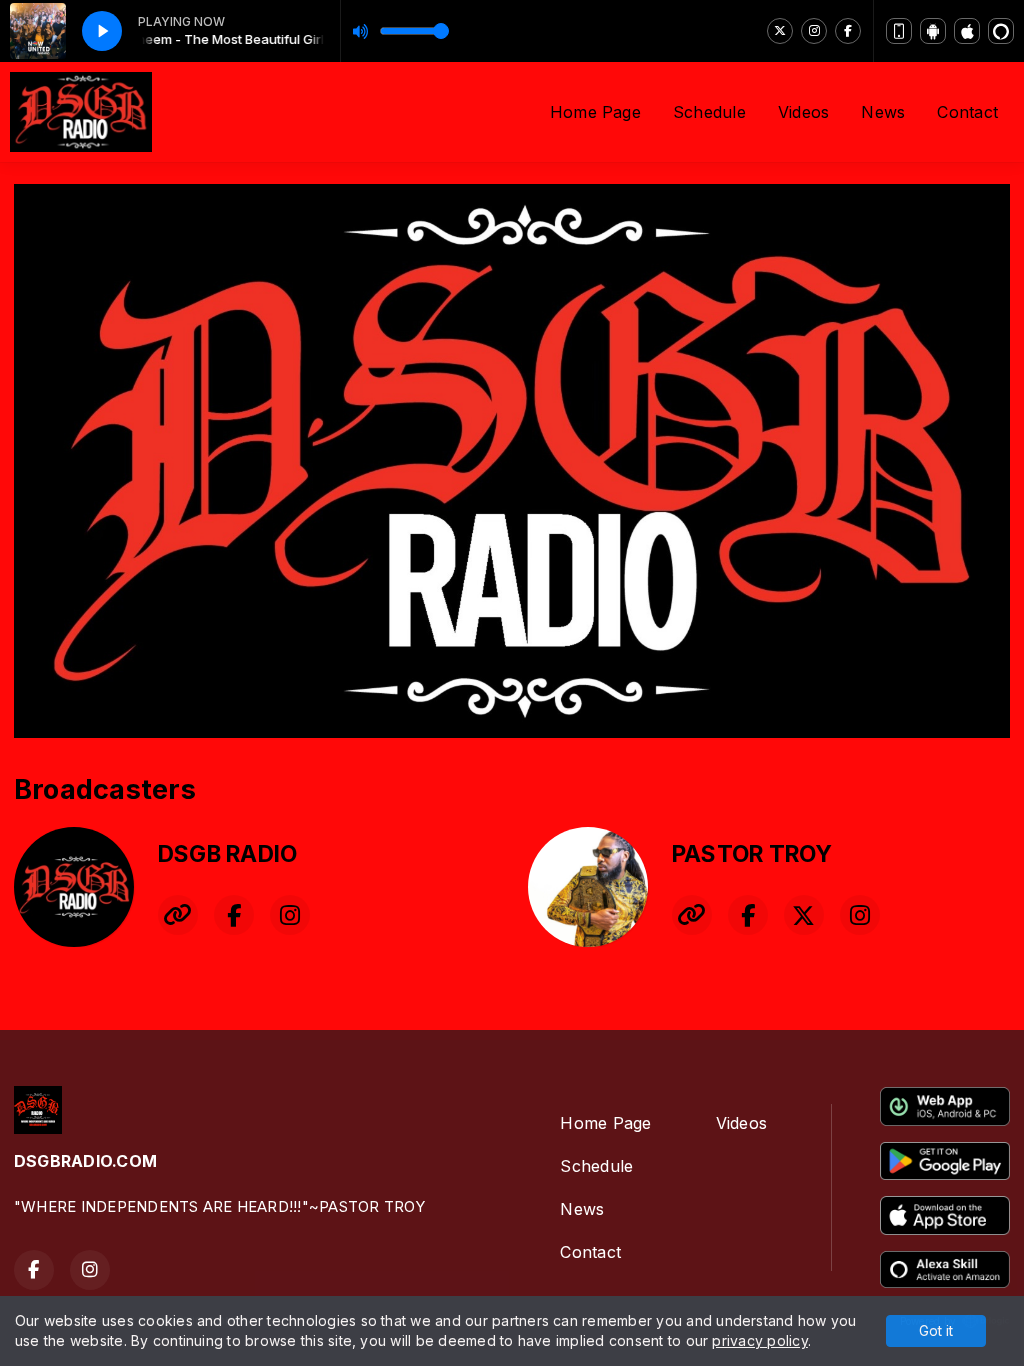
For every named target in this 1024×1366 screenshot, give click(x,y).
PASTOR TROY (752, 854)
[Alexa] (1001, 31)
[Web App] (899, 31)
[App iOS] (967, 31)
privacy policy (759, 1340)
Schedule (709, 112)
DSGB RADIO (227, 854)
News (883, 112)
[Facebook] (848, 31)
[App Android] (933, 31)
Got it (936, 1330)
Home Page (595, 112)
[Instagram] (814, 31)
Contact (967, 112)
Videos (803, 112)
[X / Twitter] (780, 31)
